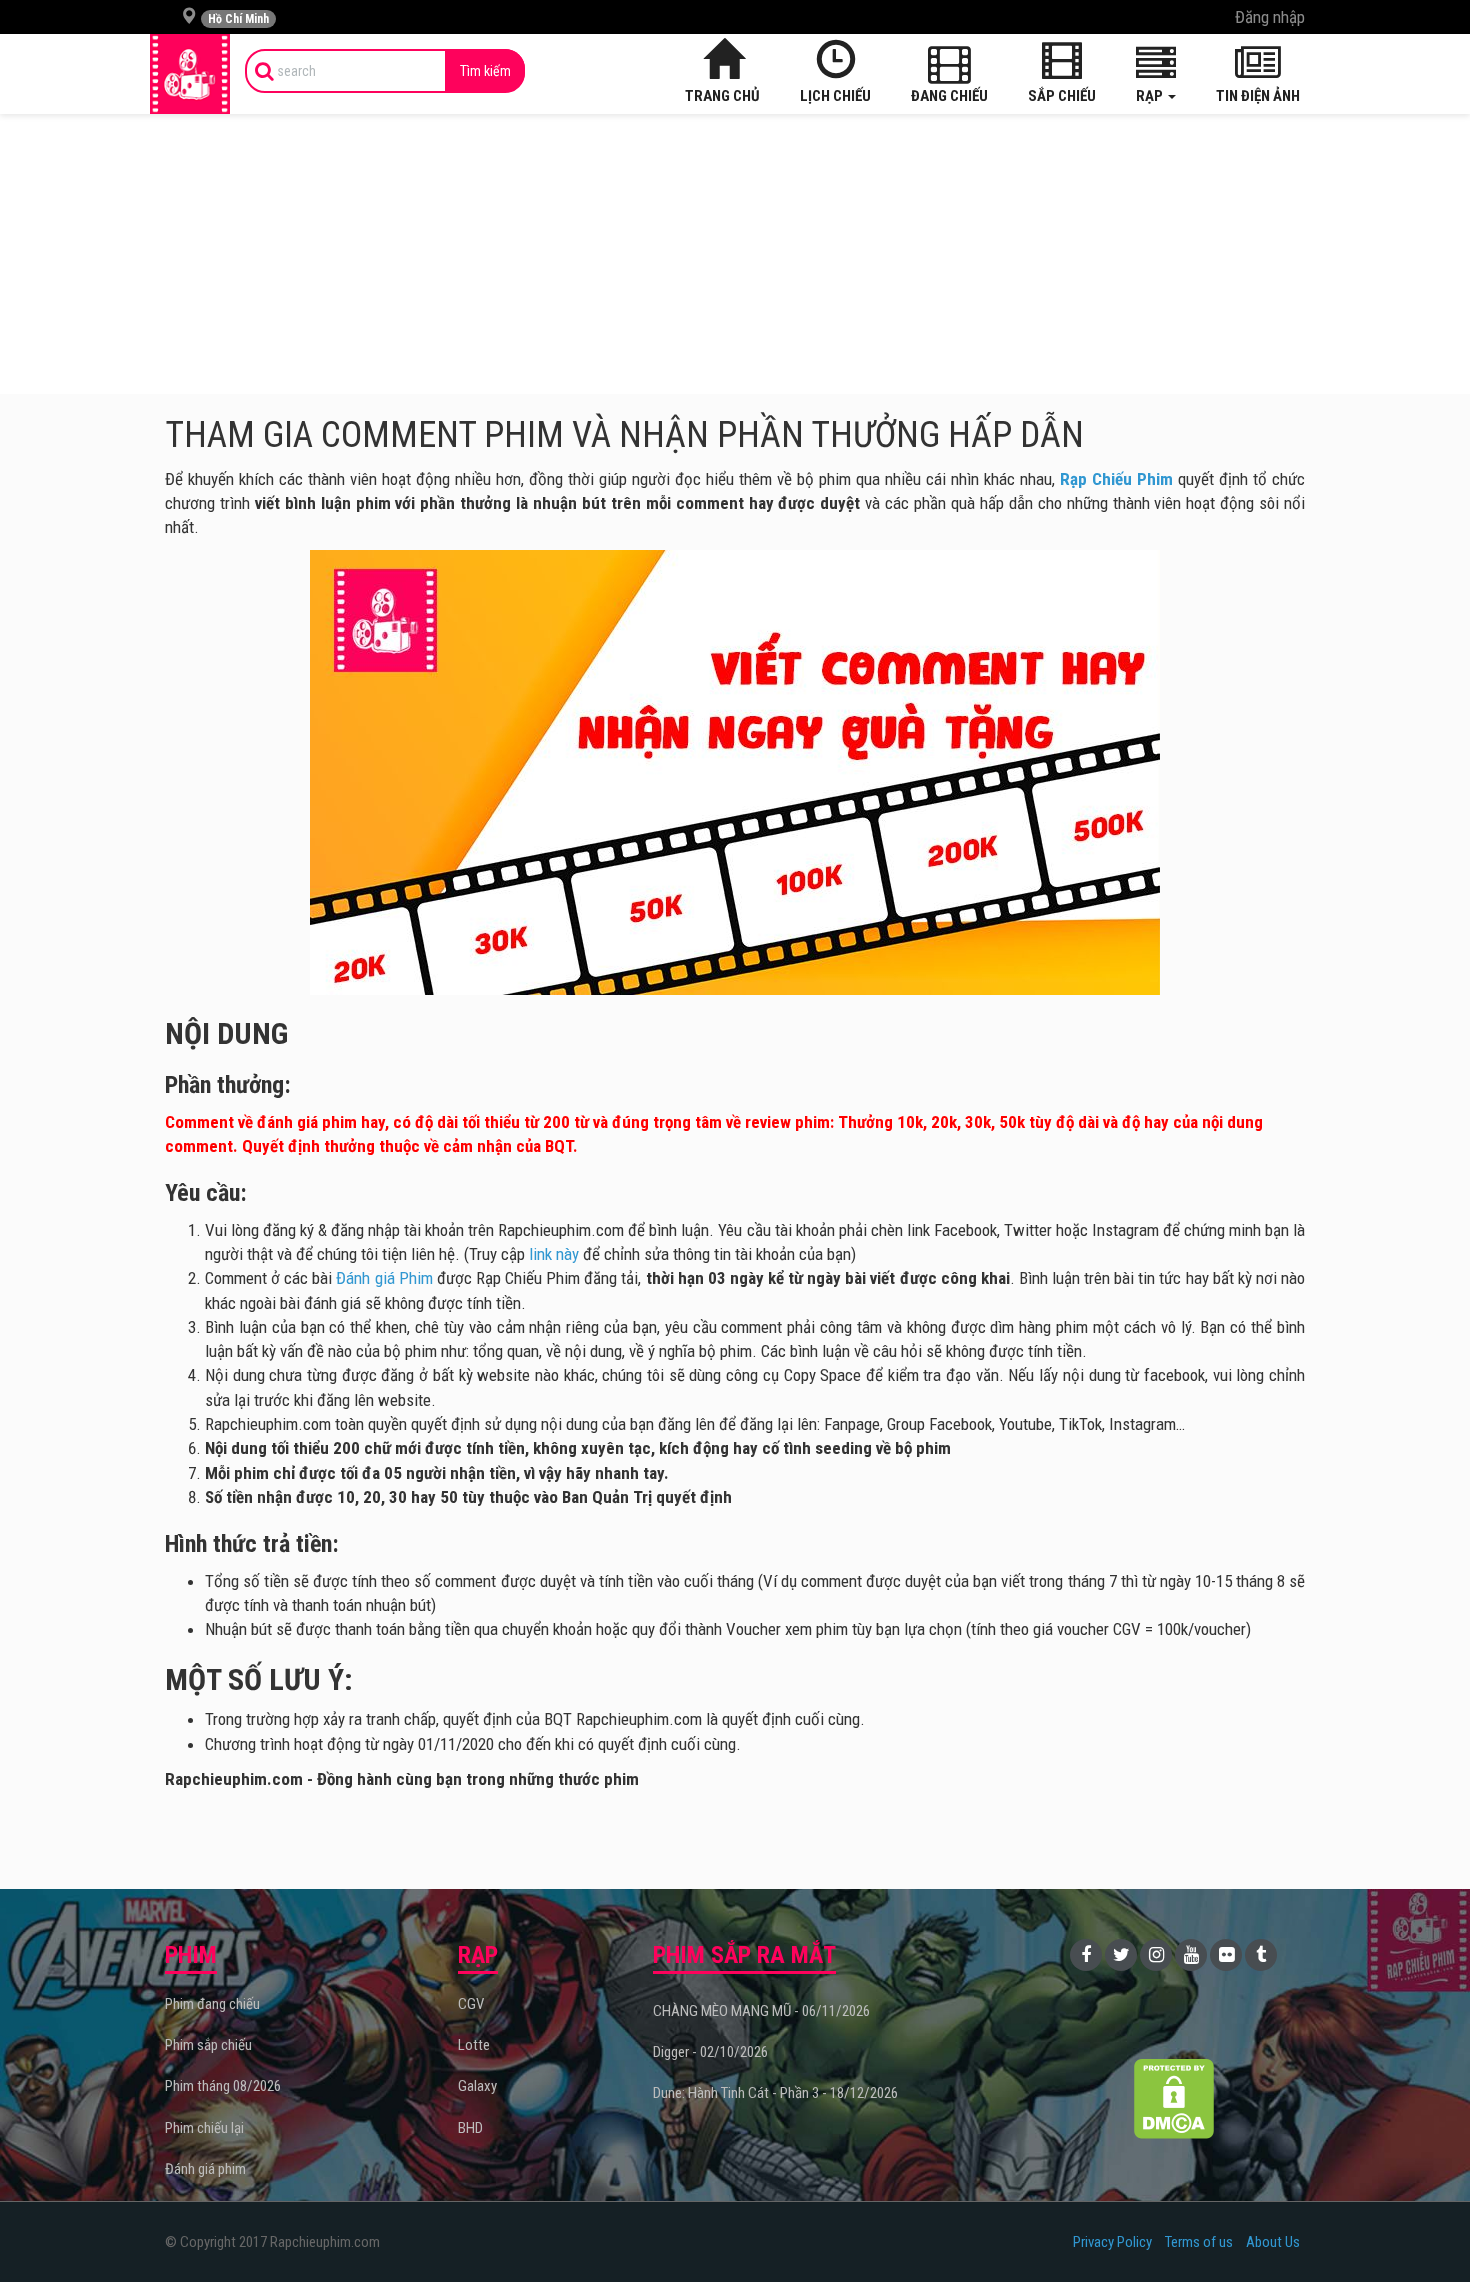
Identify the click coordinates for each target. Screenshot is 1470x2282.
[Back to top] (1424, 2226)
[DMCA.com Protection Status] (1174, 2098)
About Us (1273, 2242)
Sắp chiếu (1062, 96)
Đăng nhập (1270, 17)
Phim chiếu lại (204, 2128)
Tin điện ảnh (1258, 96)
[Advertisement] (735, 254)
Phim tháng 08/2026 (223, 2086)
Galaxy (477, 2086)
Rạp (1151, 96)
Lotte (474, 2045)
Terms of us (1199, 2242)
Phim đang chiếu (212, 2004)
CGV (471, 2004)
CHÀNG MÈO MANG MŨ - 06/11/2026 (761, 2011)
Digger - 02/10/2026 (710, 2052)
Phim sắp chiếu (208, 2045)
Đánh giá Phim (384, 1278)
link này (554, 1254)
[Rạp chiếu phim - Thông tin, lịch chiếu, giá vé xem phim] (190, 74)
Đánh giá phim (205, 2169)
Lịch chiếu (835, 96)
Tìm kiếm (485, 71)
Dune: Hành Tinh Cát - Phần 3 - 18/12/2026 (775, 2093)
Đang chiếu (949, 96)
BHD (470, 2128)
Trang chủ (722, 96)
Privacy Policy (1112, 2242)
